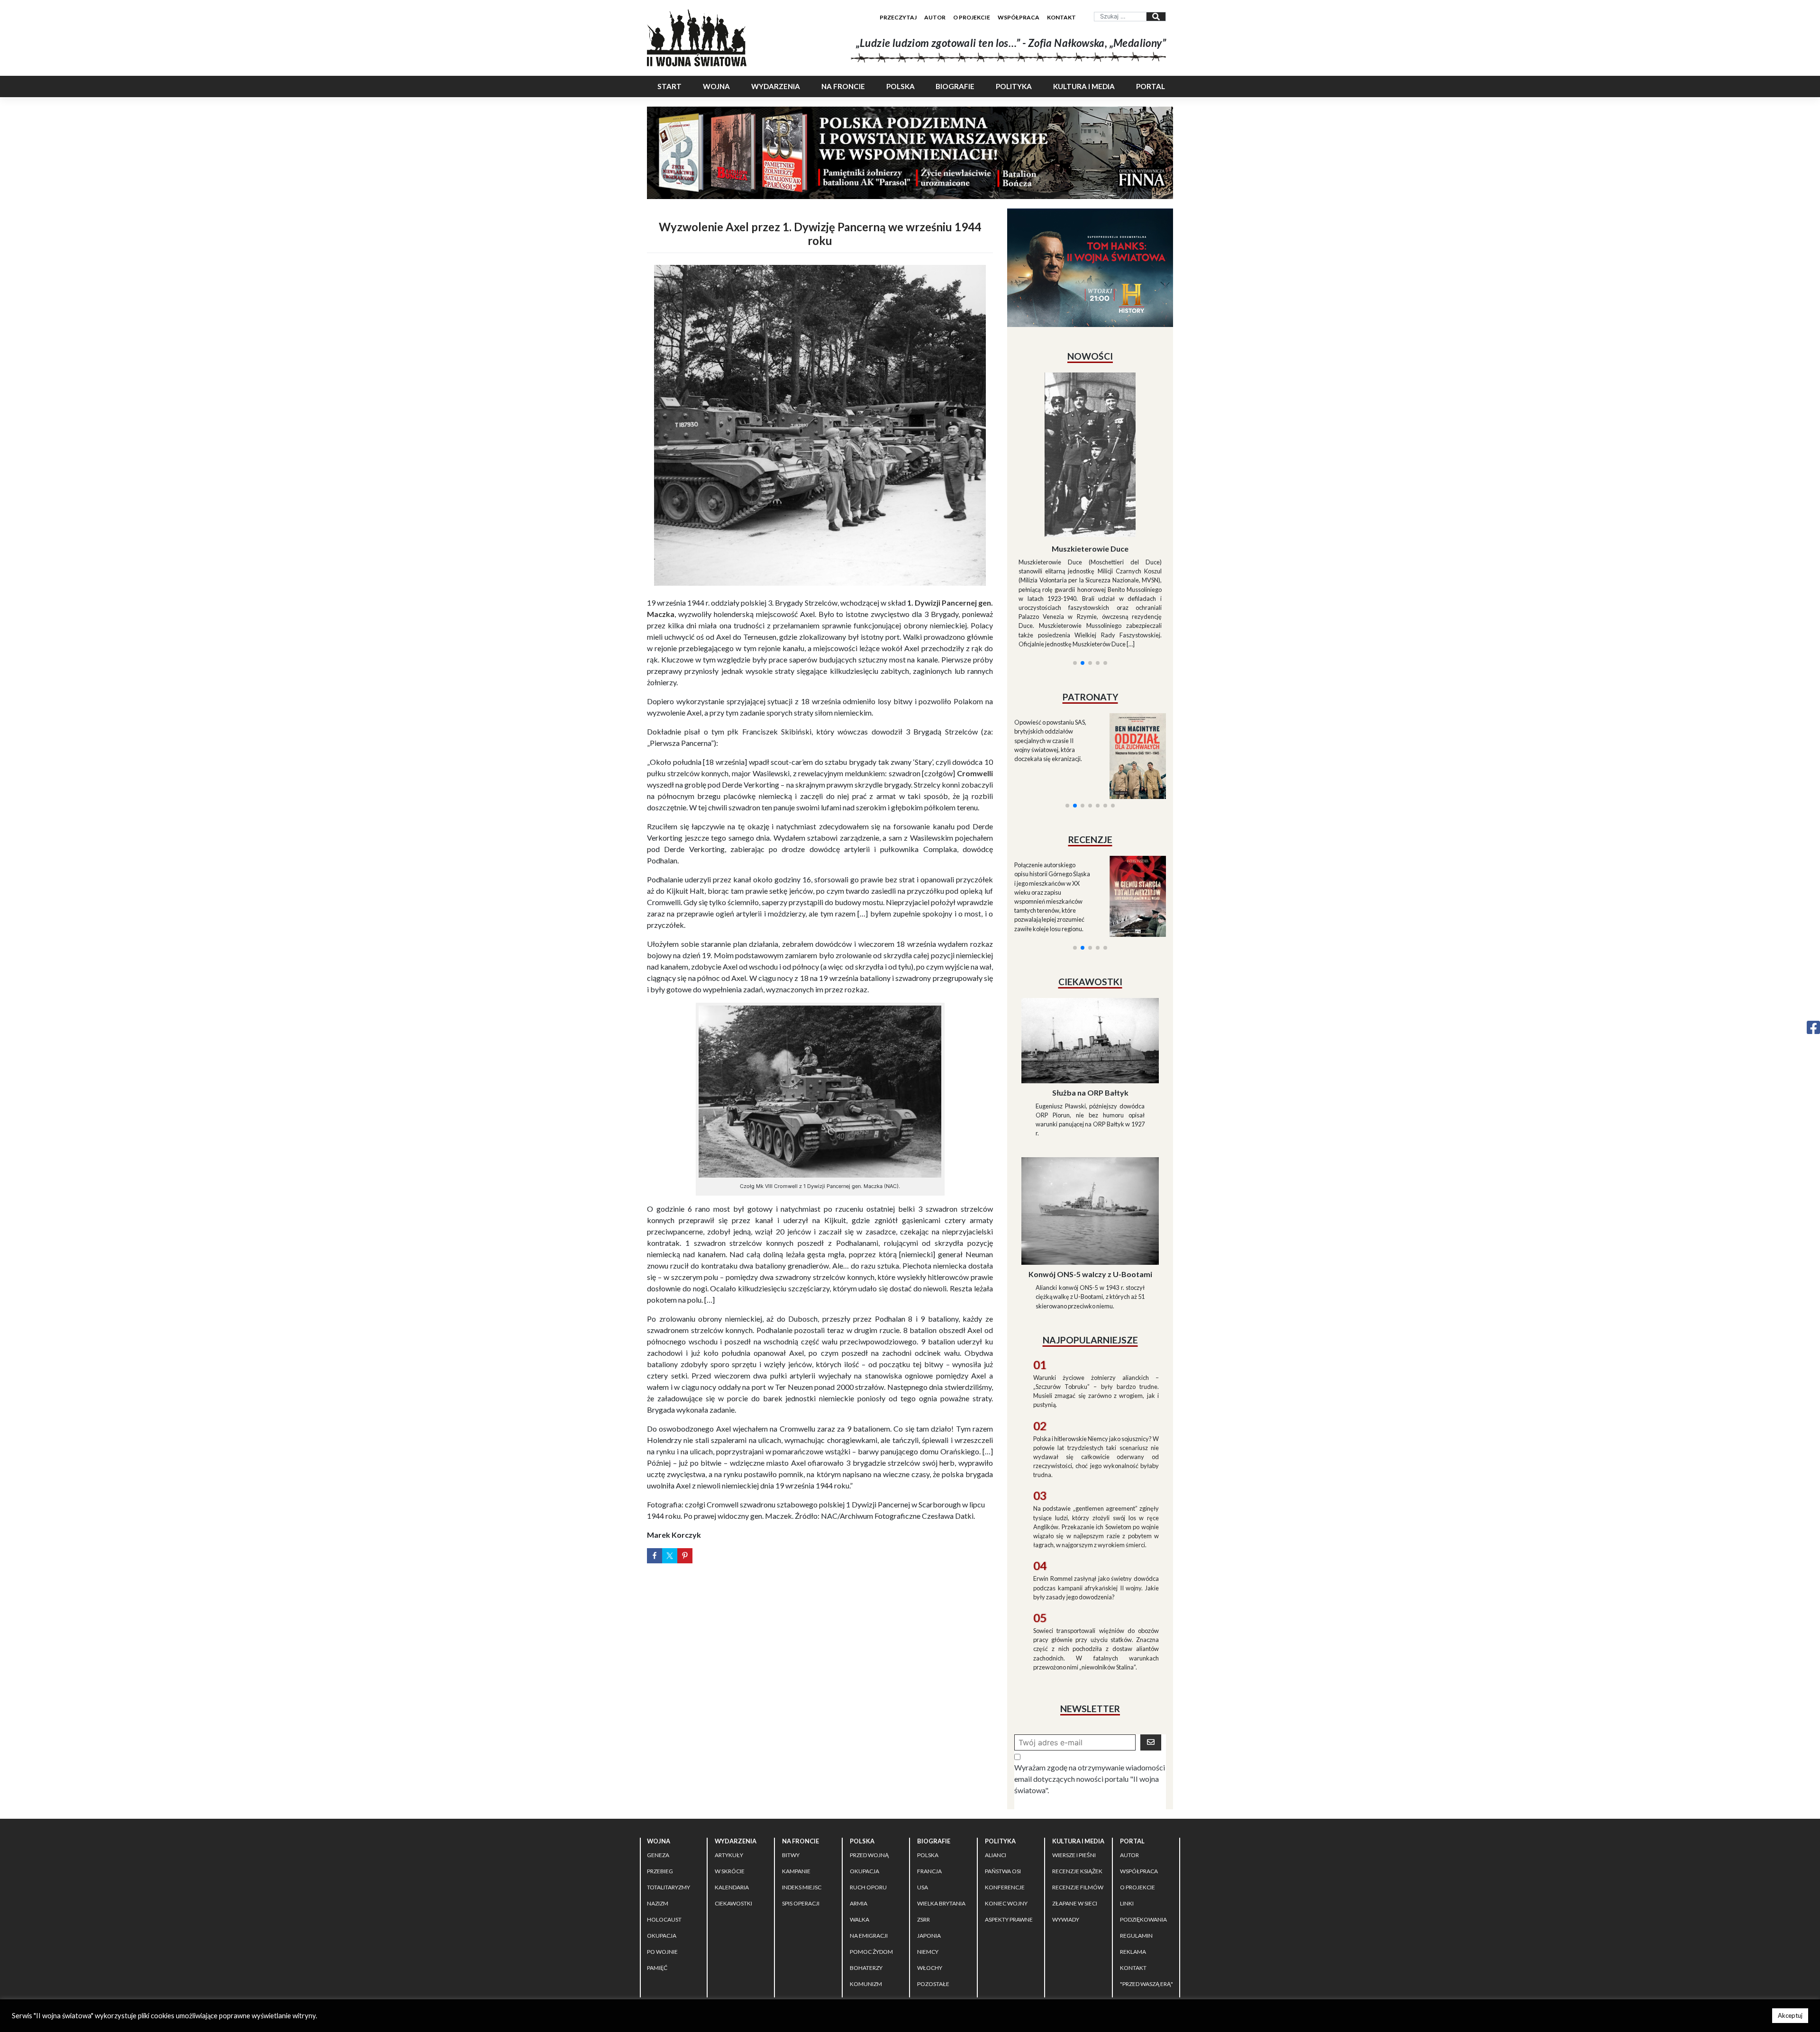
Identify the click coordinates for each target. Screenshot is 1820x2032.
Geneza (658, 1770)
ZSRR (924, 1835)
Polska (901, 86)
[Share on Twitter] (670, 1556)
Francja (929, 1786)
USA (923, 1802)
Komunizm (866, 1899)
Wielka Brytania (941, 1819)
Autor (935, 17)
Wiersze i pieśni (1074, 1770)
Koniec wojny (1006, 1819)
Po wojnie (662, 1867)
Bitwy (791, 1770)
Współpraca (1019, 17)
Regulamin (1136, 1851)
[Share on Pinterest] (685, 1556)
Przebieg (660, 1786)
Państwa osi (1003, 1786)
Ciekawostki (733, 1819)
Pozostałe (933, 1899)
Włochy (930, 1883)
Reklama (1133, 1867)
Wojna (716, 86)
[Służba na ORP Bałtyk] (1090, 955)
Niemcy (928, 1867)
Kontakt (1061, 17)
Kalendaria (732, 1802)
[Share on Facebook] (655, 1556)
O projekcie (972, 17)
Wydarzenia (776, 86)
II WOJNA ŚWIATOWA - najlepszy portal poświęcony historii (758, 1934)
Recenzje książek (1077, 1786)
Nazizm (658, 1819)
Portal (1151, 86)
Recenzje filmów (1078, 1802)
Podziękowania (1143, 1835)
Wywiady (1066, 1835)
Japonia (929, 1851)
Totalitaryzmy (669, 1802)
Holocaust (664, 1835)
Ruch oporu (868, 1802)
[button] (1075, 548)
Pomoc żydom (871, 1867)
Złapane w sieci (1075, 1819)
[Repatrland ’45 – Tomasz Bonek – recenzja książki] (1132, 782)
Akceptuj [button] (1790, 2015)
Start (669, 86)
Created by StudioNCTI (1041, 1934)
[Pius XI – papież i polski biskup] (1090, 429)
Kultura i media (1084, 86)
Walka (860, 1835)
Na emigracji (869, 1851)
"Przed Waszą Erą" (1147, 1899)
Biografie (955, 86)
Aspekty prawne (1009, 1835)
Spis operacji (801, 1819)
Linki (1127, 1819)
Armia (859, 1819)
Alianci (996, 1770)
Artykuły (729, 1770)
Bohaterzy (866, 1883)
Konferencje (1005, 1802)
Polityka (1014, 86)
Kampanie (796, 1786)
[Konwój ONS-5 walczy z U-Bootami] (1090, 1125)
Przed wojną (869, 1770)
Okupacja (662, 1851)
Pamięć (657, 1883)
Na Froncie (843, 86)
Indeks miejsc (802, 1802)
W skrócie (730, 1786)
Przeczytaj (898, 17)
